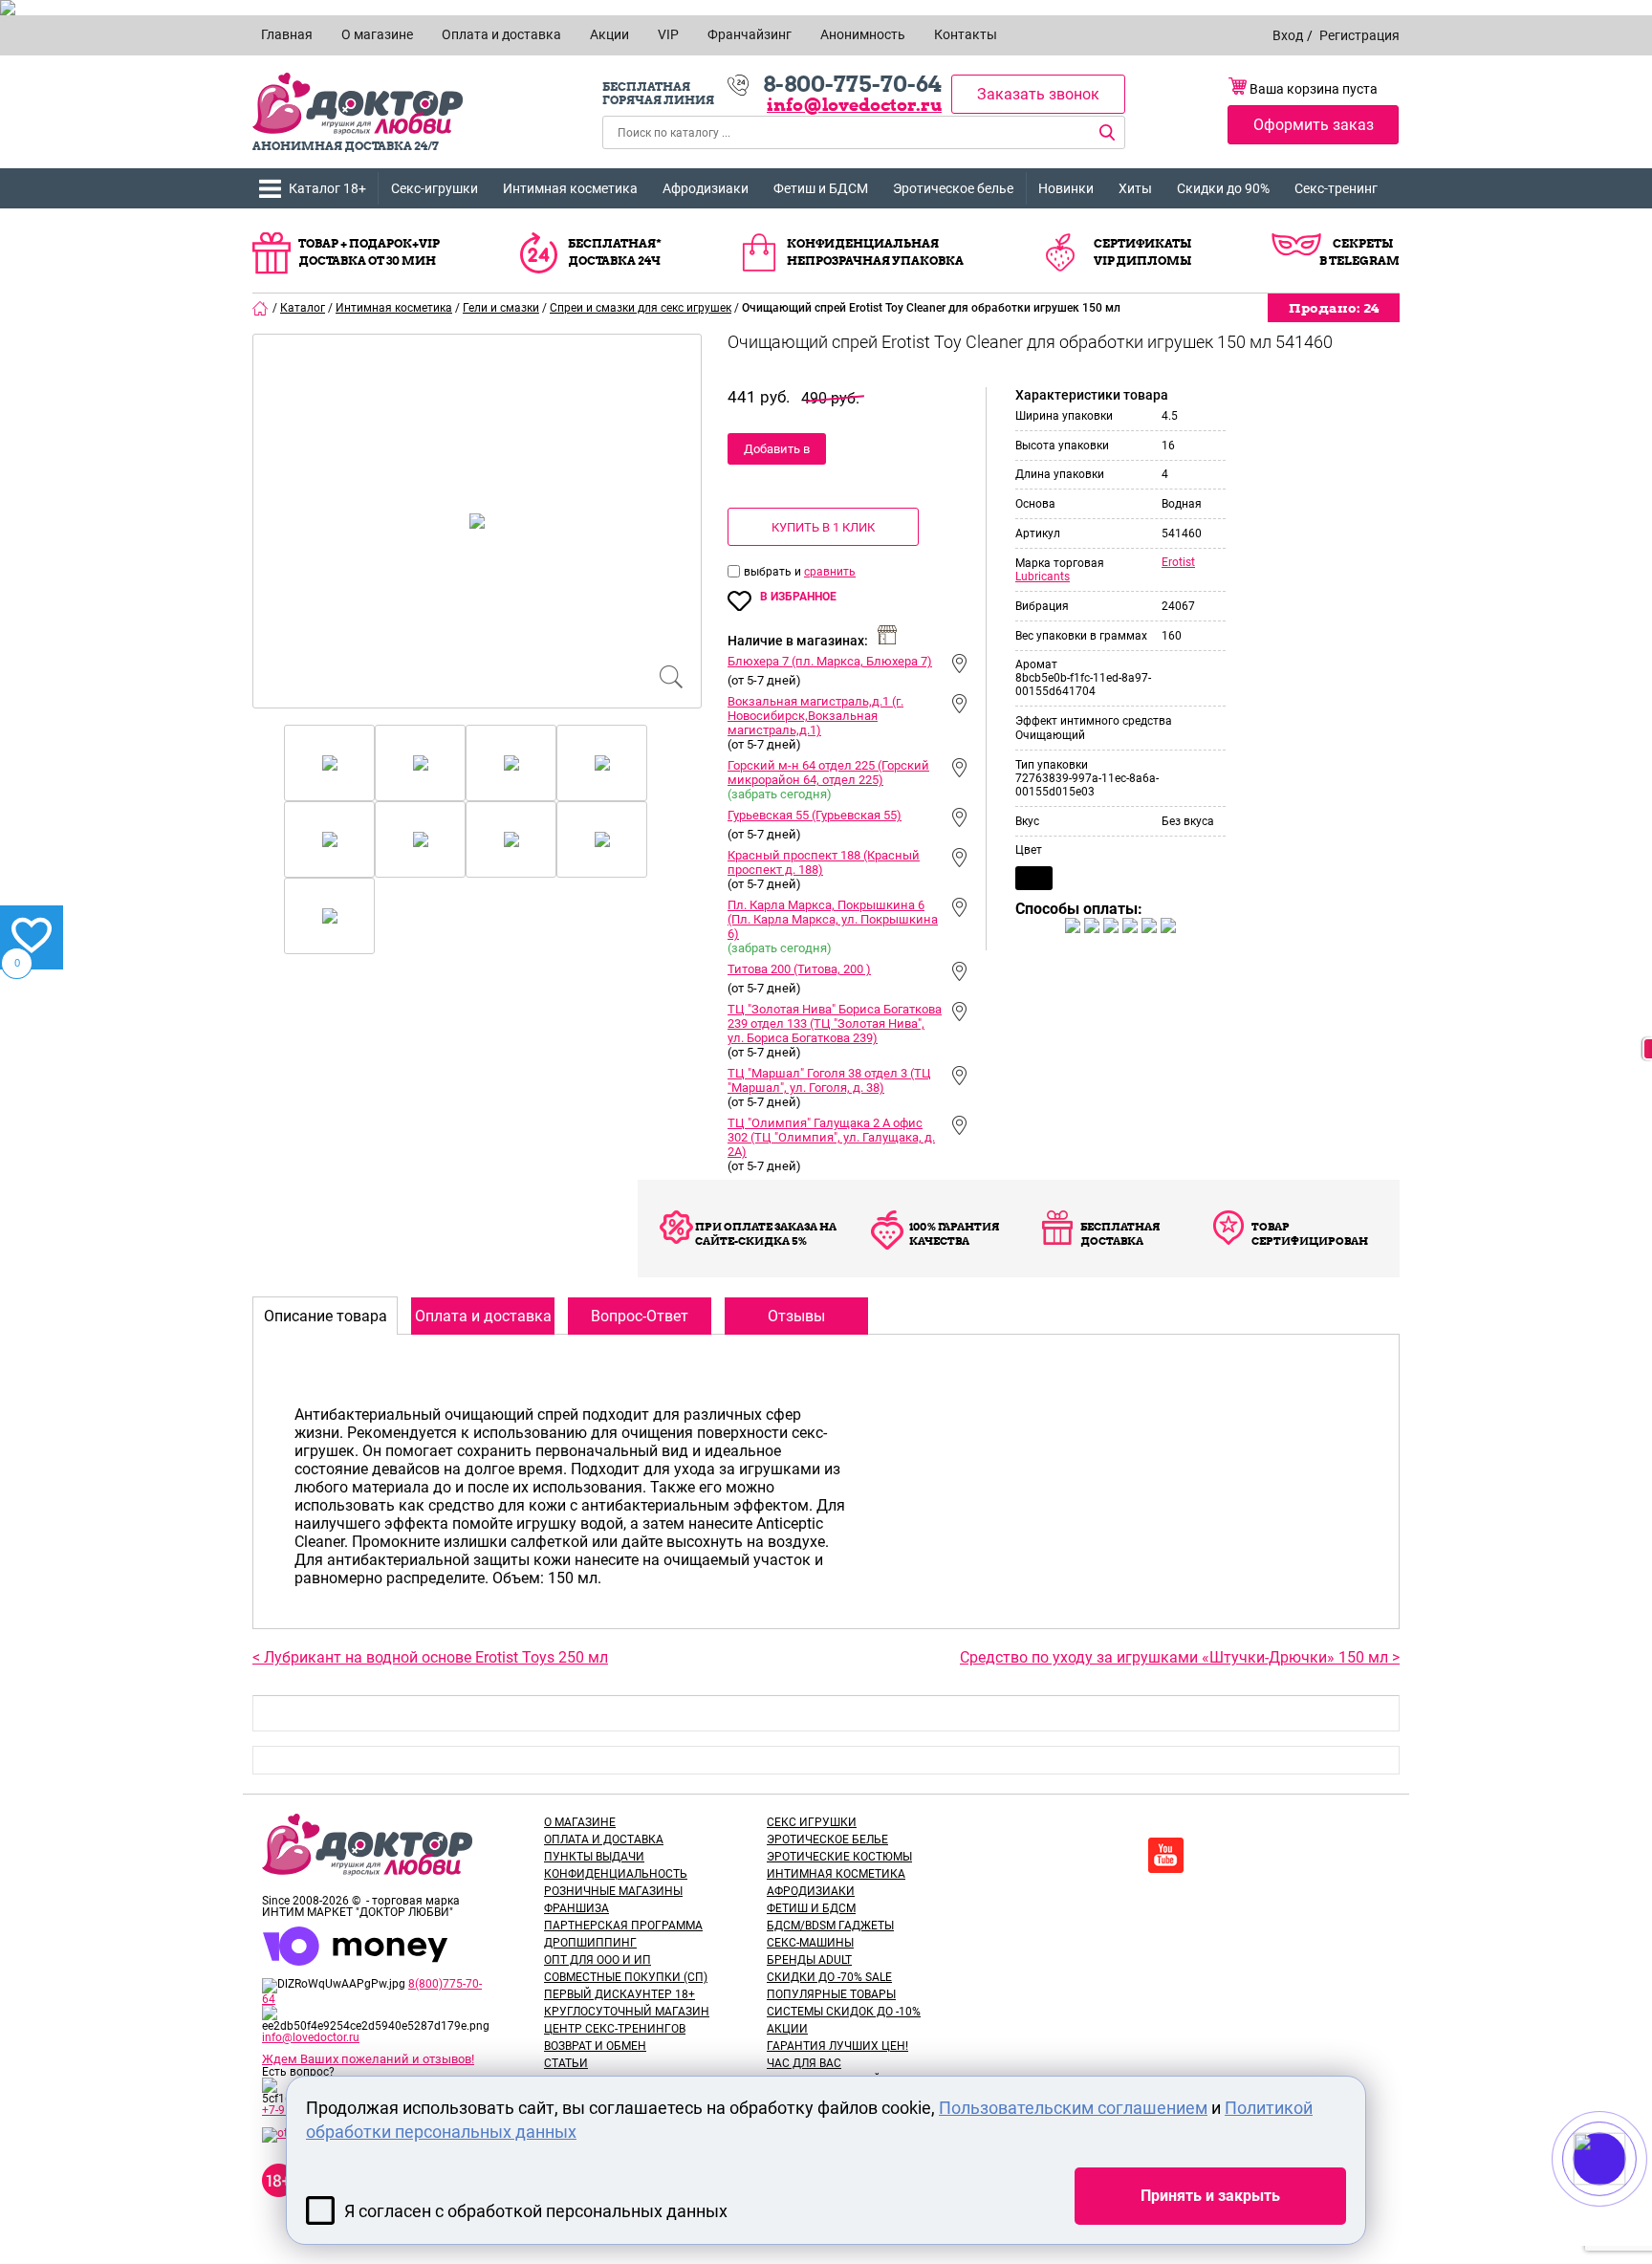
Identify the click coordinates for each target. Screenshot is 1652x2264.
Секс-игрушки (435, 188)
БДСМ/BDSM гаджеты (830, 1926)
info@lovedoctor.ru (854, 105)
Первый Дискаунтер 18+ (619, 1994)
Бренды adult (809, 1960)
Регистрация (1359, 35)
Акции (787, 2029)
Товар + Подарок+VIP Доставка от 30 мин (369, 252)
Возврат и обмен (595, 2046)
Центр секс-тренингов (615, 2029)
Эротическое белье (953, 188)
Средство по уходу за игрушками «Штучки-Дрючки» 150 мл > (1180, 1657)
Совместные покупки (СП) (626, 1977)
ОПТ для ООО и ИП (598, 1960)
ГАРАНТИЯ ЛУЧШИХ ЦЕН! (837, 2046)
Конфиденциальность (616, 1874)
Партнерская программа (623, 1926)
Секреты (1363, 243)
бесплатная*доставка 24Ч (615, 252)
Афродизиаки (706, 188)
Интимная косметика (570, 188)
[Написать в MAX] (1626, 2197)
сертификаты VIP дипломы (1142, 252)
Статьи (566, 2063)
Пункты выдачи (594, 1857)
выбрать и (774, 572)
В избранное (798, 597)
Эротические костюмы (839, 1857)
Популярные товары (831, 1994)
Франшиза (576, 1908)
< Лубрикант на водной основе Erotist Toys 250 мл (430, 1657)
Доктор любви (358, 104)
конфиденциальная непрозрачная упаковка (875, 252)
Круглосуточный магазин (627, 2012)
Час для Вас (804, 2063)
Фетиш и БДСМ (821, 188)
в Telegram (1359, 261)
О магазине (580, 1822)
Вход (1288, 35)
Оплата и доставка (604, 1839)
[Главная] (261, 308)
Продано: (1334, 308)
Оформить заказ (1314, 125)
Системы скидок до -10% (844, 2012)
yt (1166, 1855)
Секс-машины (810, 1943)
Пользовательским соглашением (1073, 2108)
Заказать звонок (1038, 94)
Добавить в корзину (777, 453)
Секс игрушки (812, 1822)
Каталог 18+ (327, 188)
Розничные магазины (613, 1891)
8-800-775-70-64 (852, 84)
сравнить (830, 572)
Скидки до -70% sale (829, 1977)
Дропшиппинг (590, 1943)
